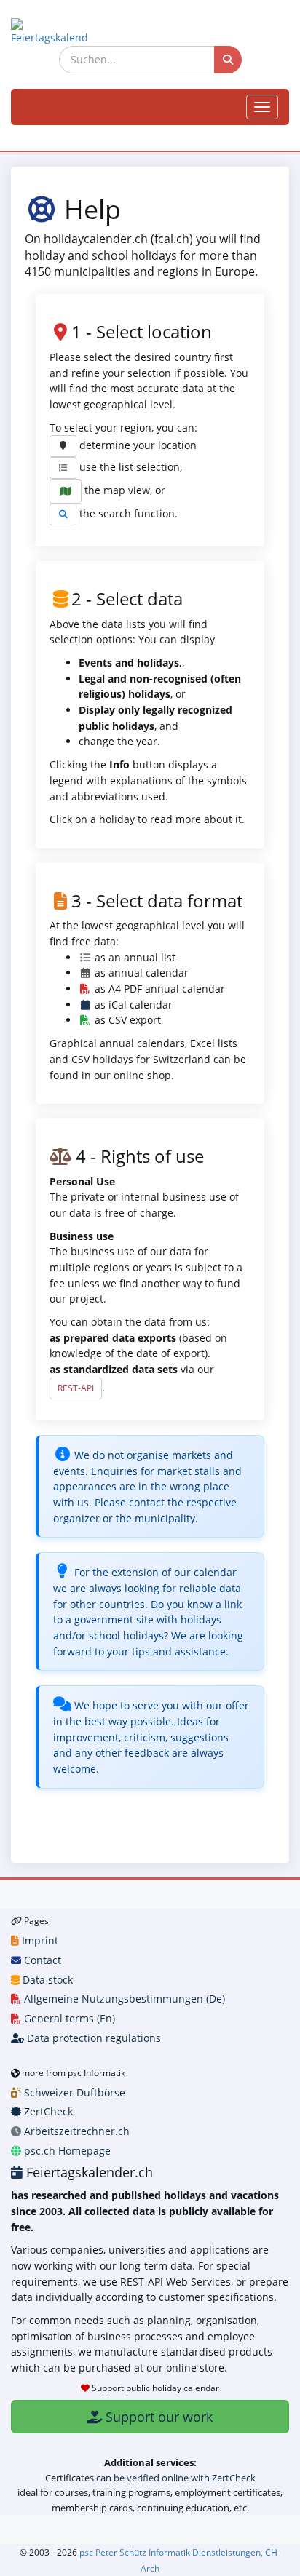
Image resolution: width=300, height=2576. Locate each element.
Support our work (157, 2417)
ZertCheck (47, 2111)
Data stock (46, 1980)
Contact (41, 1960)
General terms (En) (68, 2018)
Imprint (39, 1940)
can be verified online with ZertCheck (176, 2478)
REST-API (76, 1388)
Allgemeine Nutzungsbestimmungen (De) (123, 1999)
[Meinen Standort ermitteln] (63, 446)
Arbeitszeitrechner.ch (75, 2131)
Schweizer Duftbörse (73, 2092)
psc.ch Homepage (66, 2151)
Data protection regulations (92, 2038)
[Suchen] (228, 60)
